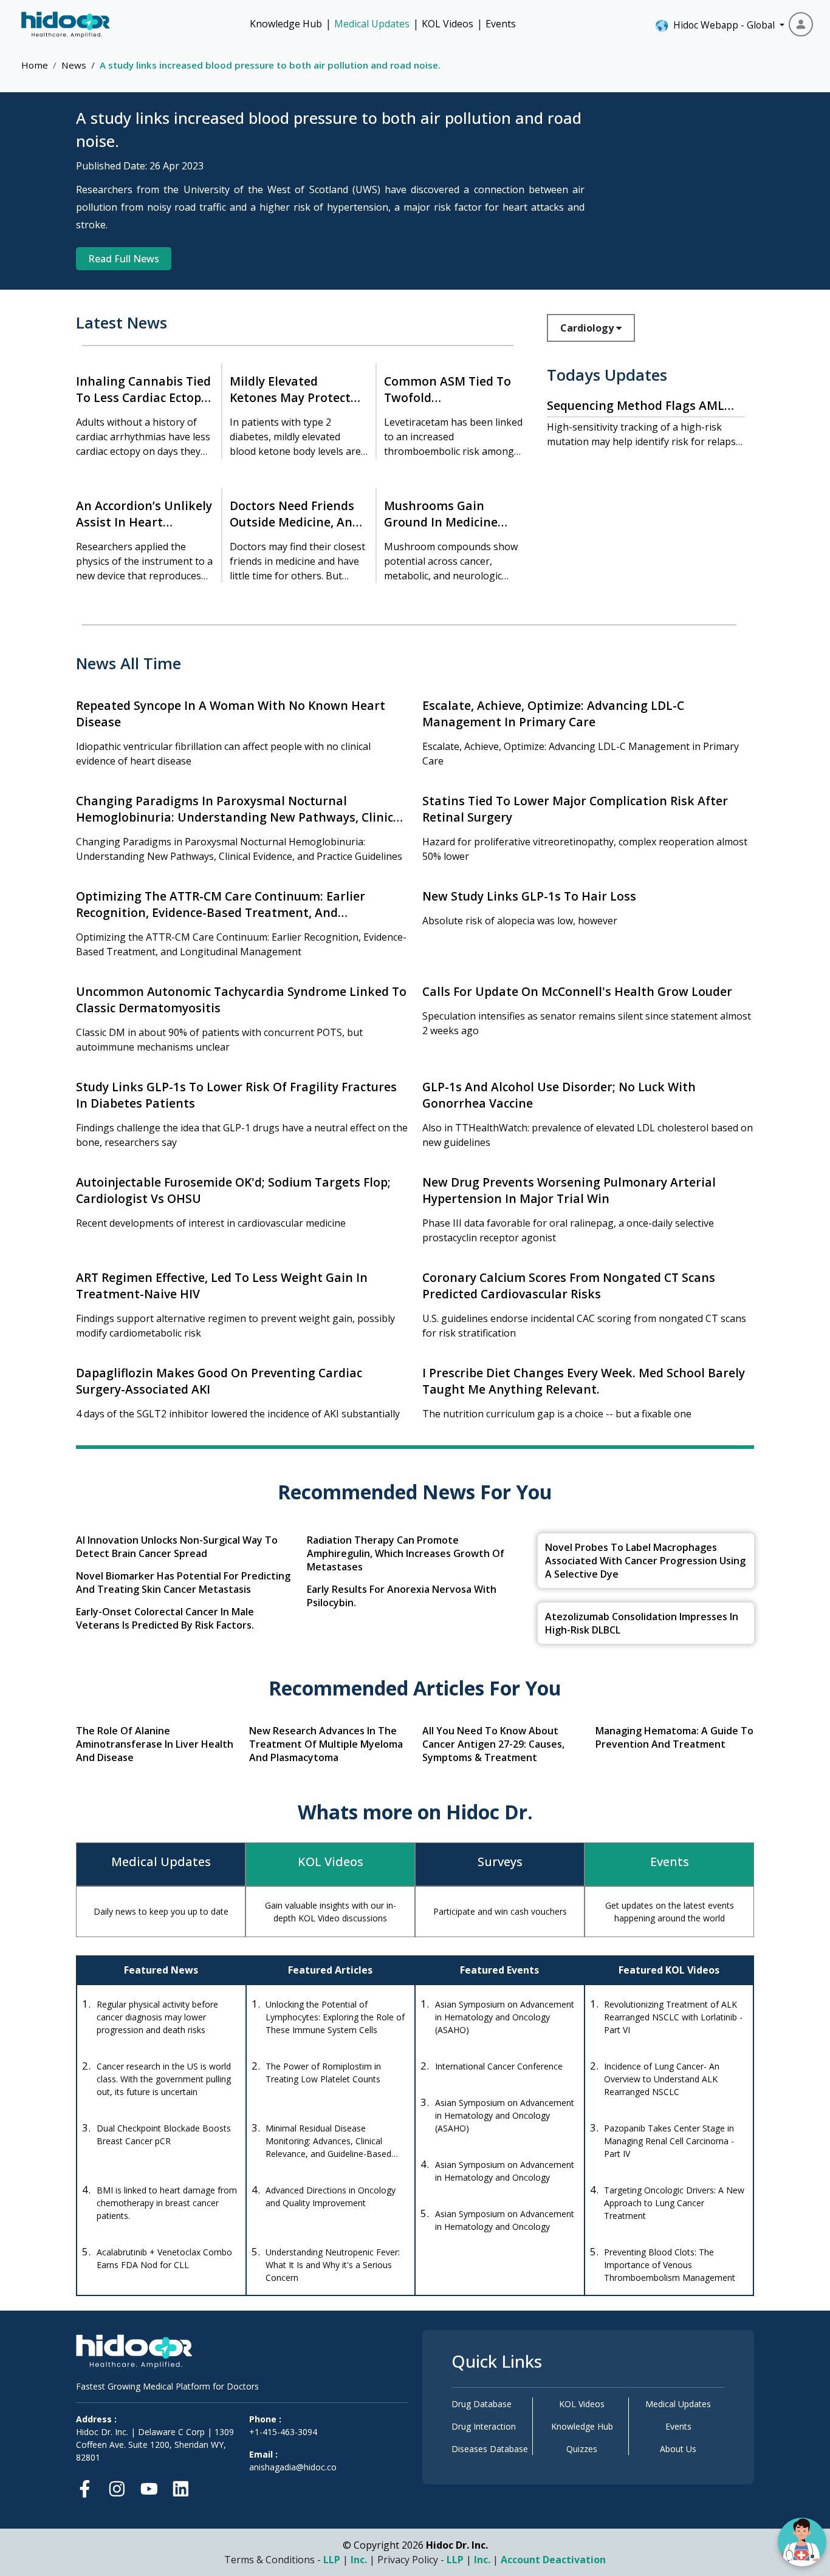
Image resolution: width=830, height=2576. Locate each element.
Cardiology (588, 328)
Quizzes (582, 2449)
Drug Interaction (484, 2426)
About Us (678, 2449)
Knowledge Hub (286, 24)
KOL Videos (448, 24)
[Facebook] (88, 2486)
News (74, 65)
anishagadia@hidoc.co (293, 2467)
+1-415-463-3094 (283, 2432)
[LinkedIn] (181, 2486)
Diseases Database (490, 2449)
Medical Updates (372, 24)
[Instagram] (117, 2486)
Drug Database (482, 2404)
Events (501, 24)
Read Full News (124, 259)
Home (35, 65)
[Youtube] (149, 2486)
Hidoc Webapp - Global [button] (722, 25)
